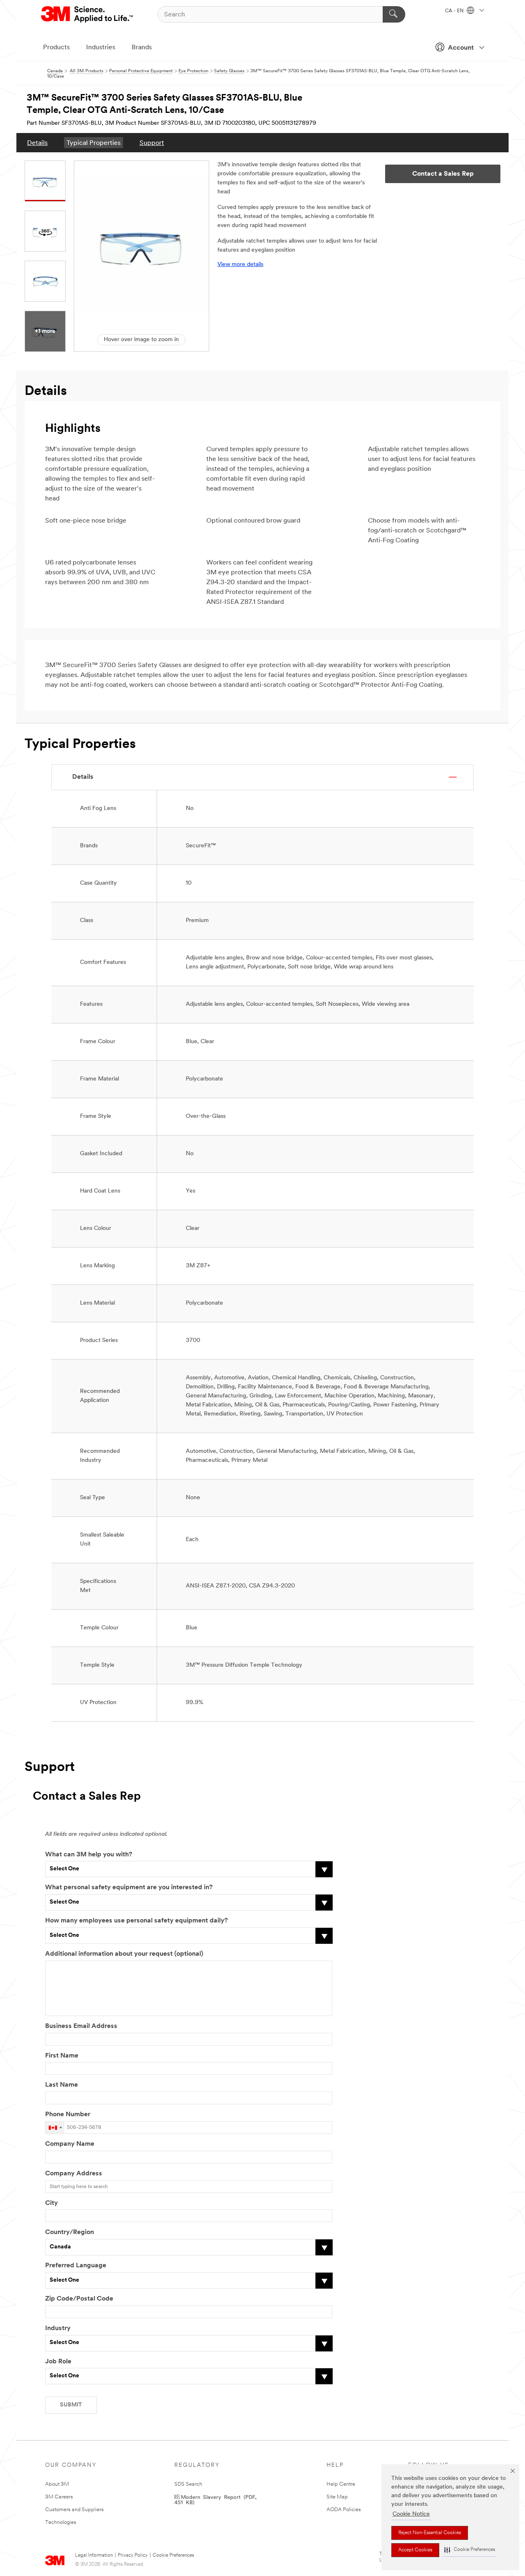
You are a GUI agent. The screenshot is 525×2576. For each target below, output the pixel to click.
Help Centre (341, 2484)
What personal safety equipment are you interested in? (129, 1888)
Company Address (74, 2174)
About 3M (57, 2484)
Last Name (62, 2085)
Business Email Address (81, 2026)
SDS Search (188, 2484)
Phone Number (68, 2115)
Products (56, 48)
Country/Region (70, 2232)
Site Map (337, 2497)
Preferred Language (76, 2266)
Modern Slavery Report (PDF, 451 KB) (215, 2499)
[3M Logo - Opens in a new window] (88, 14)
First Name (62, 2056)
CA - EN (455, 11)
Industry (58, 2328)
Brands (142, 48)
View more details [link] (240, 265)
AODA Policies (344, 2510)
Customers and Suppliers (74, 2510)
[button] (470, 2550)
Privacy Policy (133, 2555)
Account (461, 48)
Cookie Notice (411, 2514)
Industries (101, 48)
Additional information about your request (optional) (124, 1954)
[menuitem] (37, 143)
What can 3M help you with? (89, 1855)
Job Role (58, 2362)
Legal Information (94, 2555)
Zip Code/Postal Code (79, 2299)
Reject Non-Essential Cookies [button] (430, 2533)
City (51, 2203)
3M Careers (59, 2497)
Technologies (61, 2522)
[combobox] (55, 2128)
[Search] (394, 14)
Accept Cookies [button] (415, 2550)
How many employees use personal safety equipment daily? (136, 1921)
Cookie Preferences (173, 2555)
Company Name (70, 2144)
